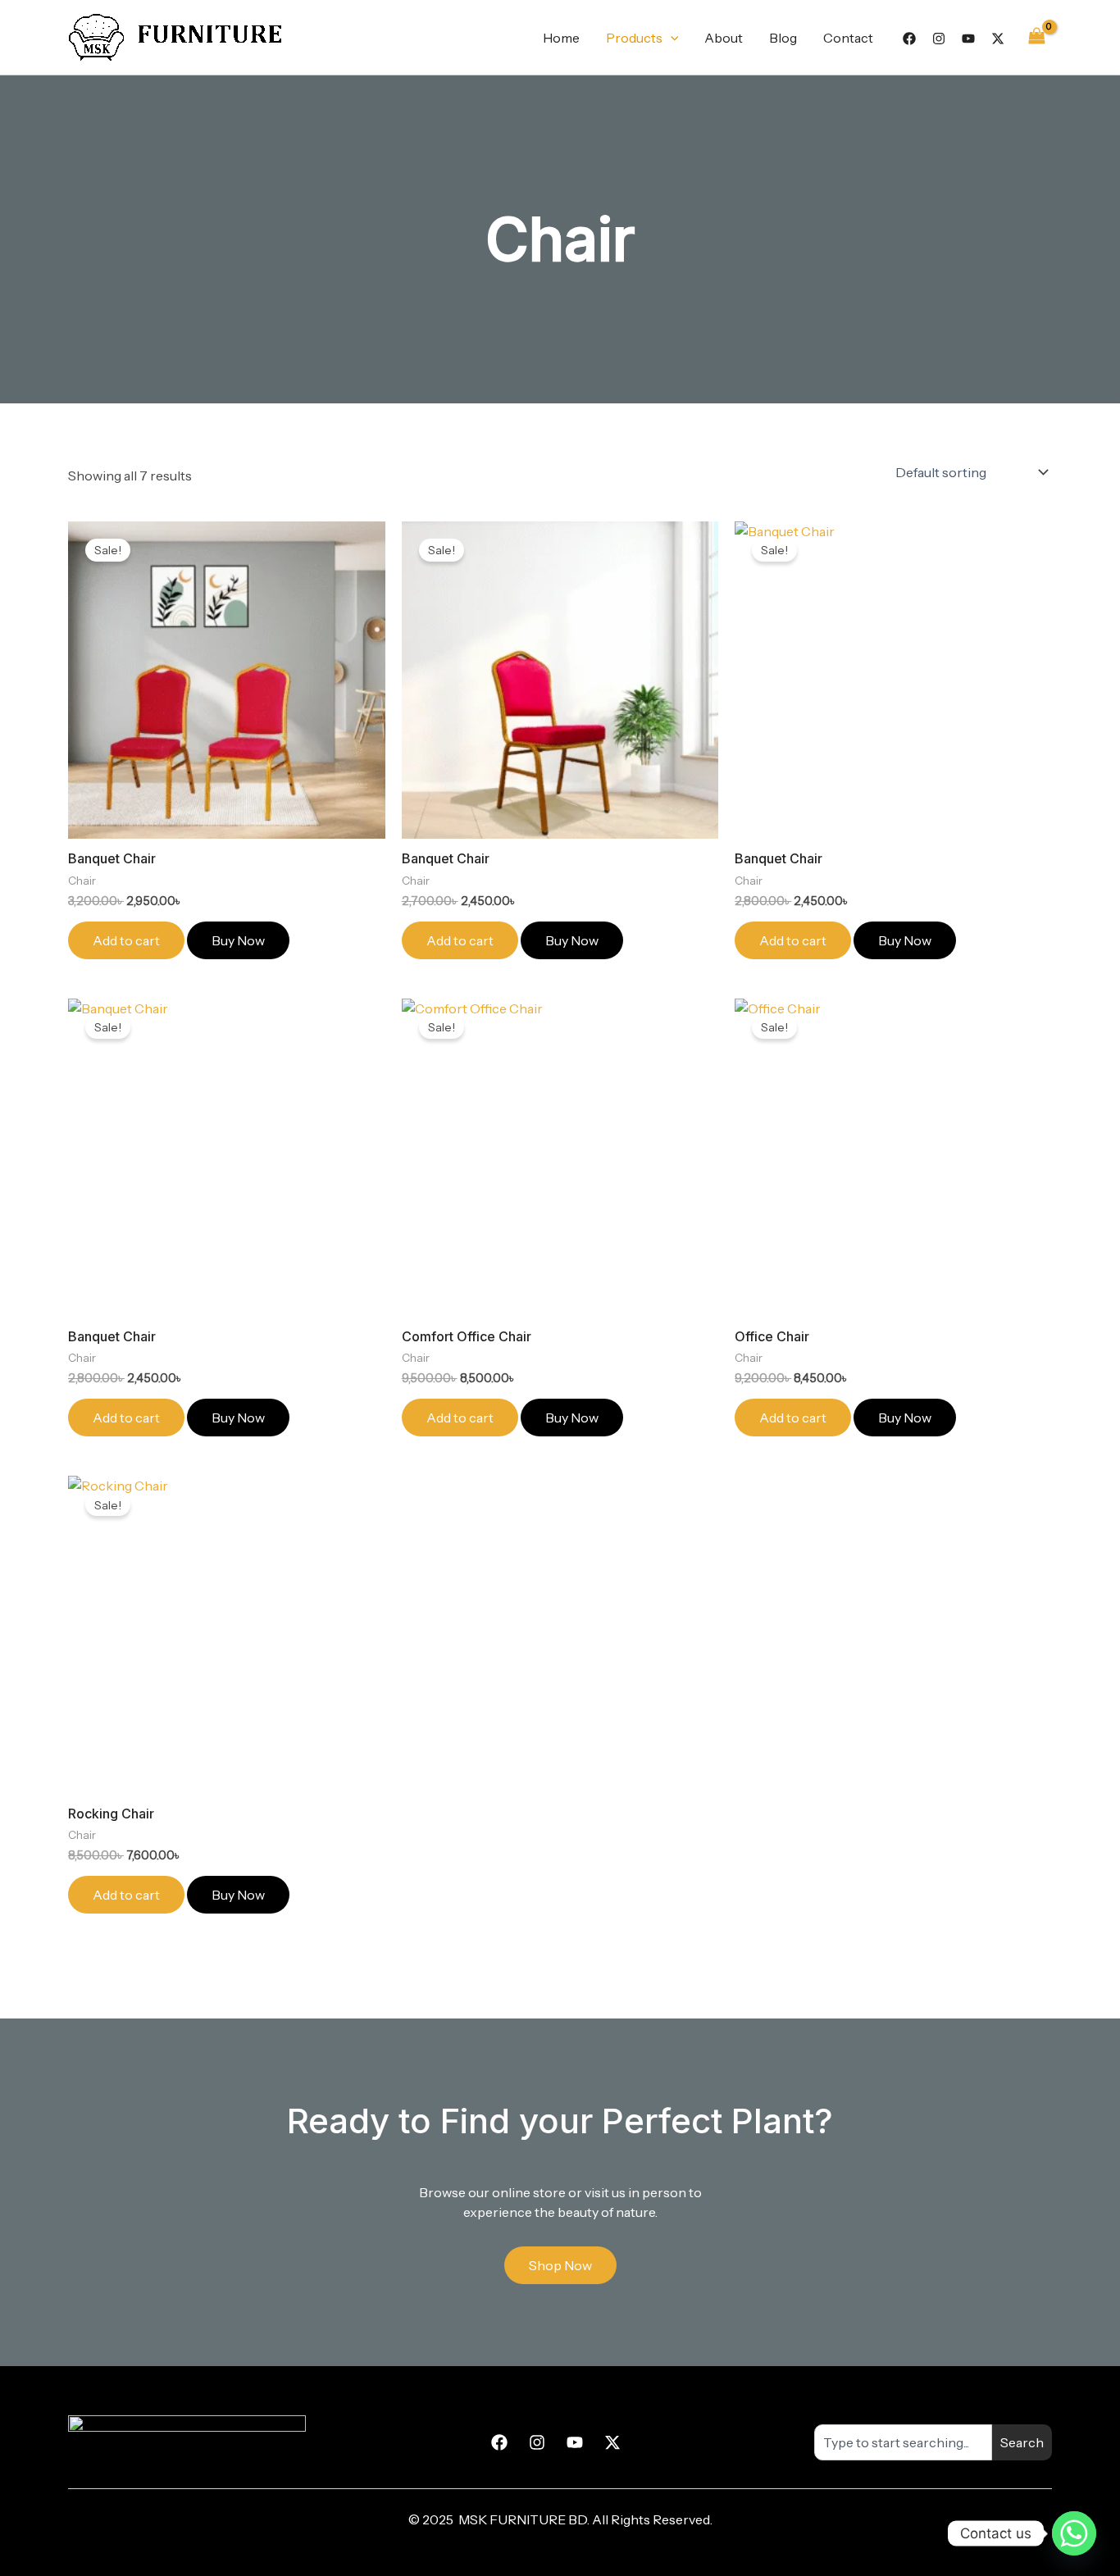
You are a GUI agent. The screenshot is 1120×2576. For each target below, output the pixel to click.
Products (634, 38)
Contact (848, 38)
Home (561, 38)
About (724, 38)
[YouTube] (968, 39)
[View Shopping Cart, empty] (1036, 37)
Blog (783, 38)
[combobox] (903, 2442)
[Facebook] (909, 39)
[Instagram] (939, 39)
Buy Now (238, 940)
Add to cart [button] (126, 940)
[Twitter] (998, 39)
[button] (671, 38)
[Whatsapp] (1074, 2533)
